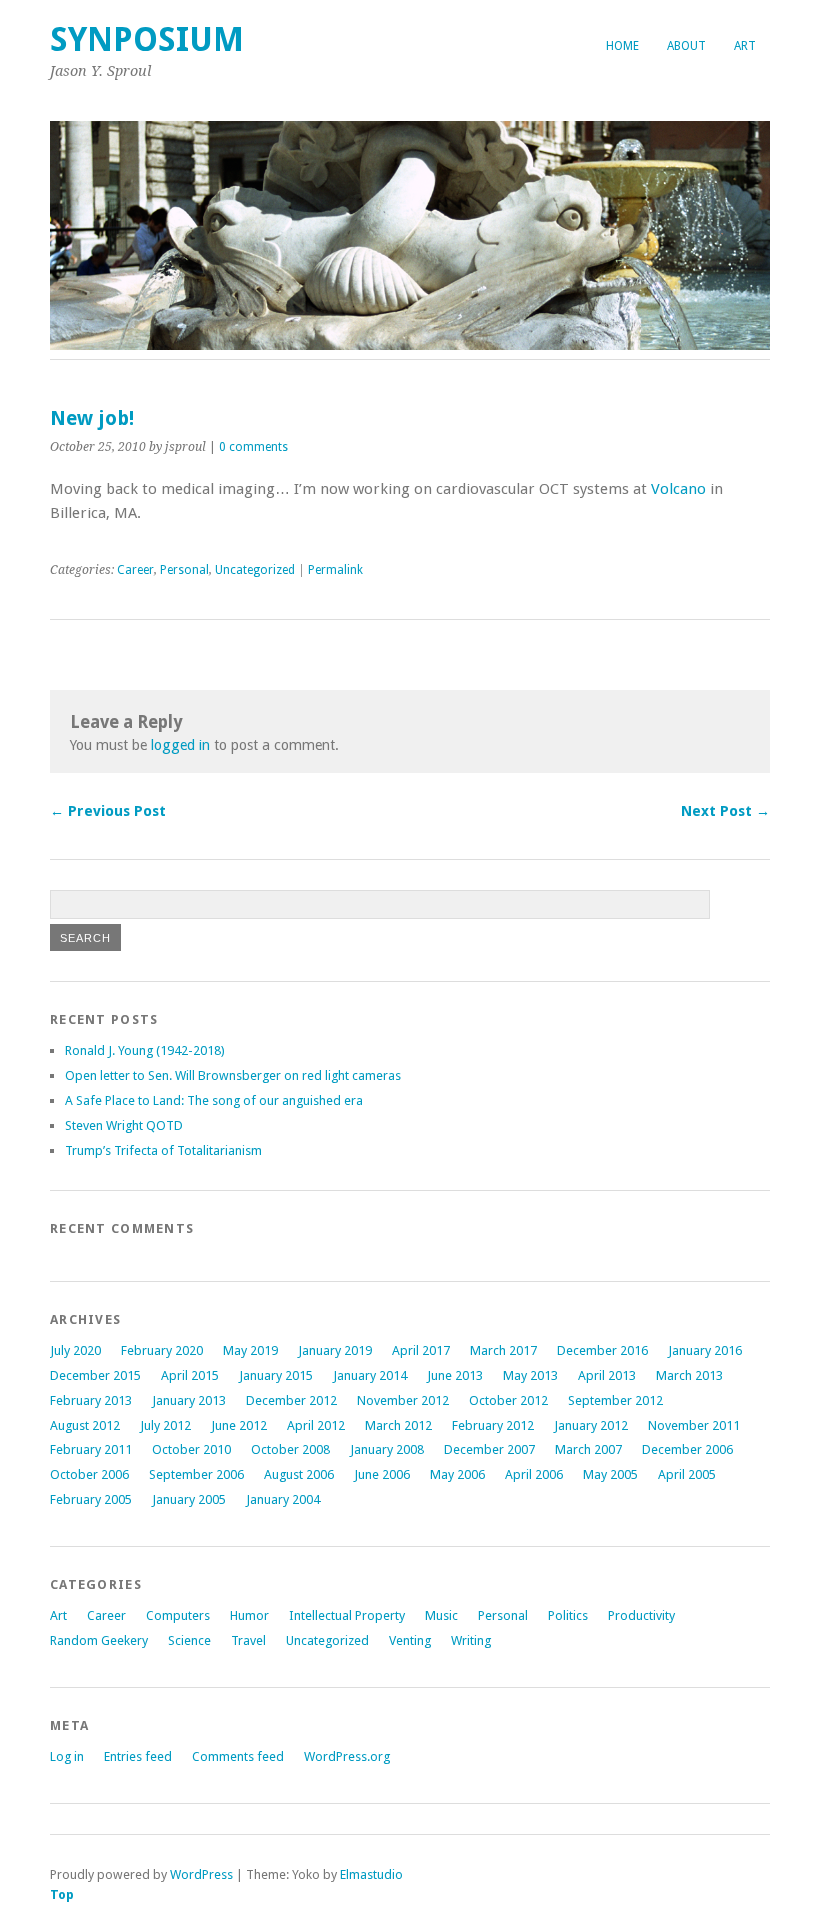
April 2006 (534, 1474)
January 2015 (276, 1375)
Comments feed (238, 1756)
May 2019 (250, 1350)
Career (135, 570)
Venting (410, 1640)
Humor (249, 1615)
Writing (471, 1640)
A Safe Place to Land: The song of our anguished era (214, 1100)
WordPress (201, 1874)
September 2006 (196, 1474)
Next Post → (725, 811)
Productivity (641, 1615)
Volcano (678, 489)
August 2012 (85, 1425)
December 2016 (602, 1350)
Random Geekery (99, 1640)
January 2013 (189, 1400)
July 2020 (75, 1350)
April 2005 (687, 1474)
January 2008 (387, 1449)
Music (441, 1615)
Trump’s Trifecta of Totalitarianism (163, 1150)
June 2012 (239, 1425)
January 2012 (591, 1425)
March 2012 (398, 1425)
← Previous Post (108, 811)
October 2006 (89, 1474)
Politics (568, 1615)
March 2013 (689, 1375)
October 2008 (290, 1449)
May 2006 (457, 1474)
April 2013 (607, 1375)
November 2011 (694, 1425)
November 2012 (403, 1400)
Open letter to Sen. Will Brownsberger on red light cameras (233, 1075)
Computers (178, 1615)
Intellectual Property (347, 1615)
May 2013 (530, 1375)
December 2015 (95, 1375)
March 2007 (588, 1449)
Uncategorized (255, 570)
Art (745, 46)
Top (62, 1894)
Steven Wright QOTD (124, 1125)
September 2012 (615, 1400)
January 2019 (335, 1350)
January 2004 (283, 1499)
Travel (248, 1640)
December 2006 (687, 1449)
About (686, 46)
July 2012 (165, 1425)
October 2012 (508, 1400)
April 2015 (190, 1375)
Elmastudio (371, 1874)
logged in (180, 745)
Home (622, 46)
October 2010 (191, 1449)
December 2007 (489, 1449)
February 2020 (162, 1350)
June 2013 (455, 1375)
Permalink (335, 570)
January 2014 (370, 1375)
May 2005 (610, 1474)
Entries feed (138, 1756)
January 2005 (189, 1499)
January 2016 (705, 1350)
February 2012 (493, 1425)
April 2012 (316, 1425)
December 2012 (291, 1400)
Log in (67, 1756)
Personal (184, 570)
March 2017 (503, 1350)
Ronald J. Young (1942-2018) (145, 1050)
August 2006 (299, 1474)
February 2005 (91, 1499)
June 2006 (382, 1474)
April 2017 (421, 1350)
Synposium (147, 39)
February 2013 (91, 1400)
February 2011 (91, 1449)
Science (189, 1640)
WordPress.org (347, 1756)
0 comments (253, 447)
